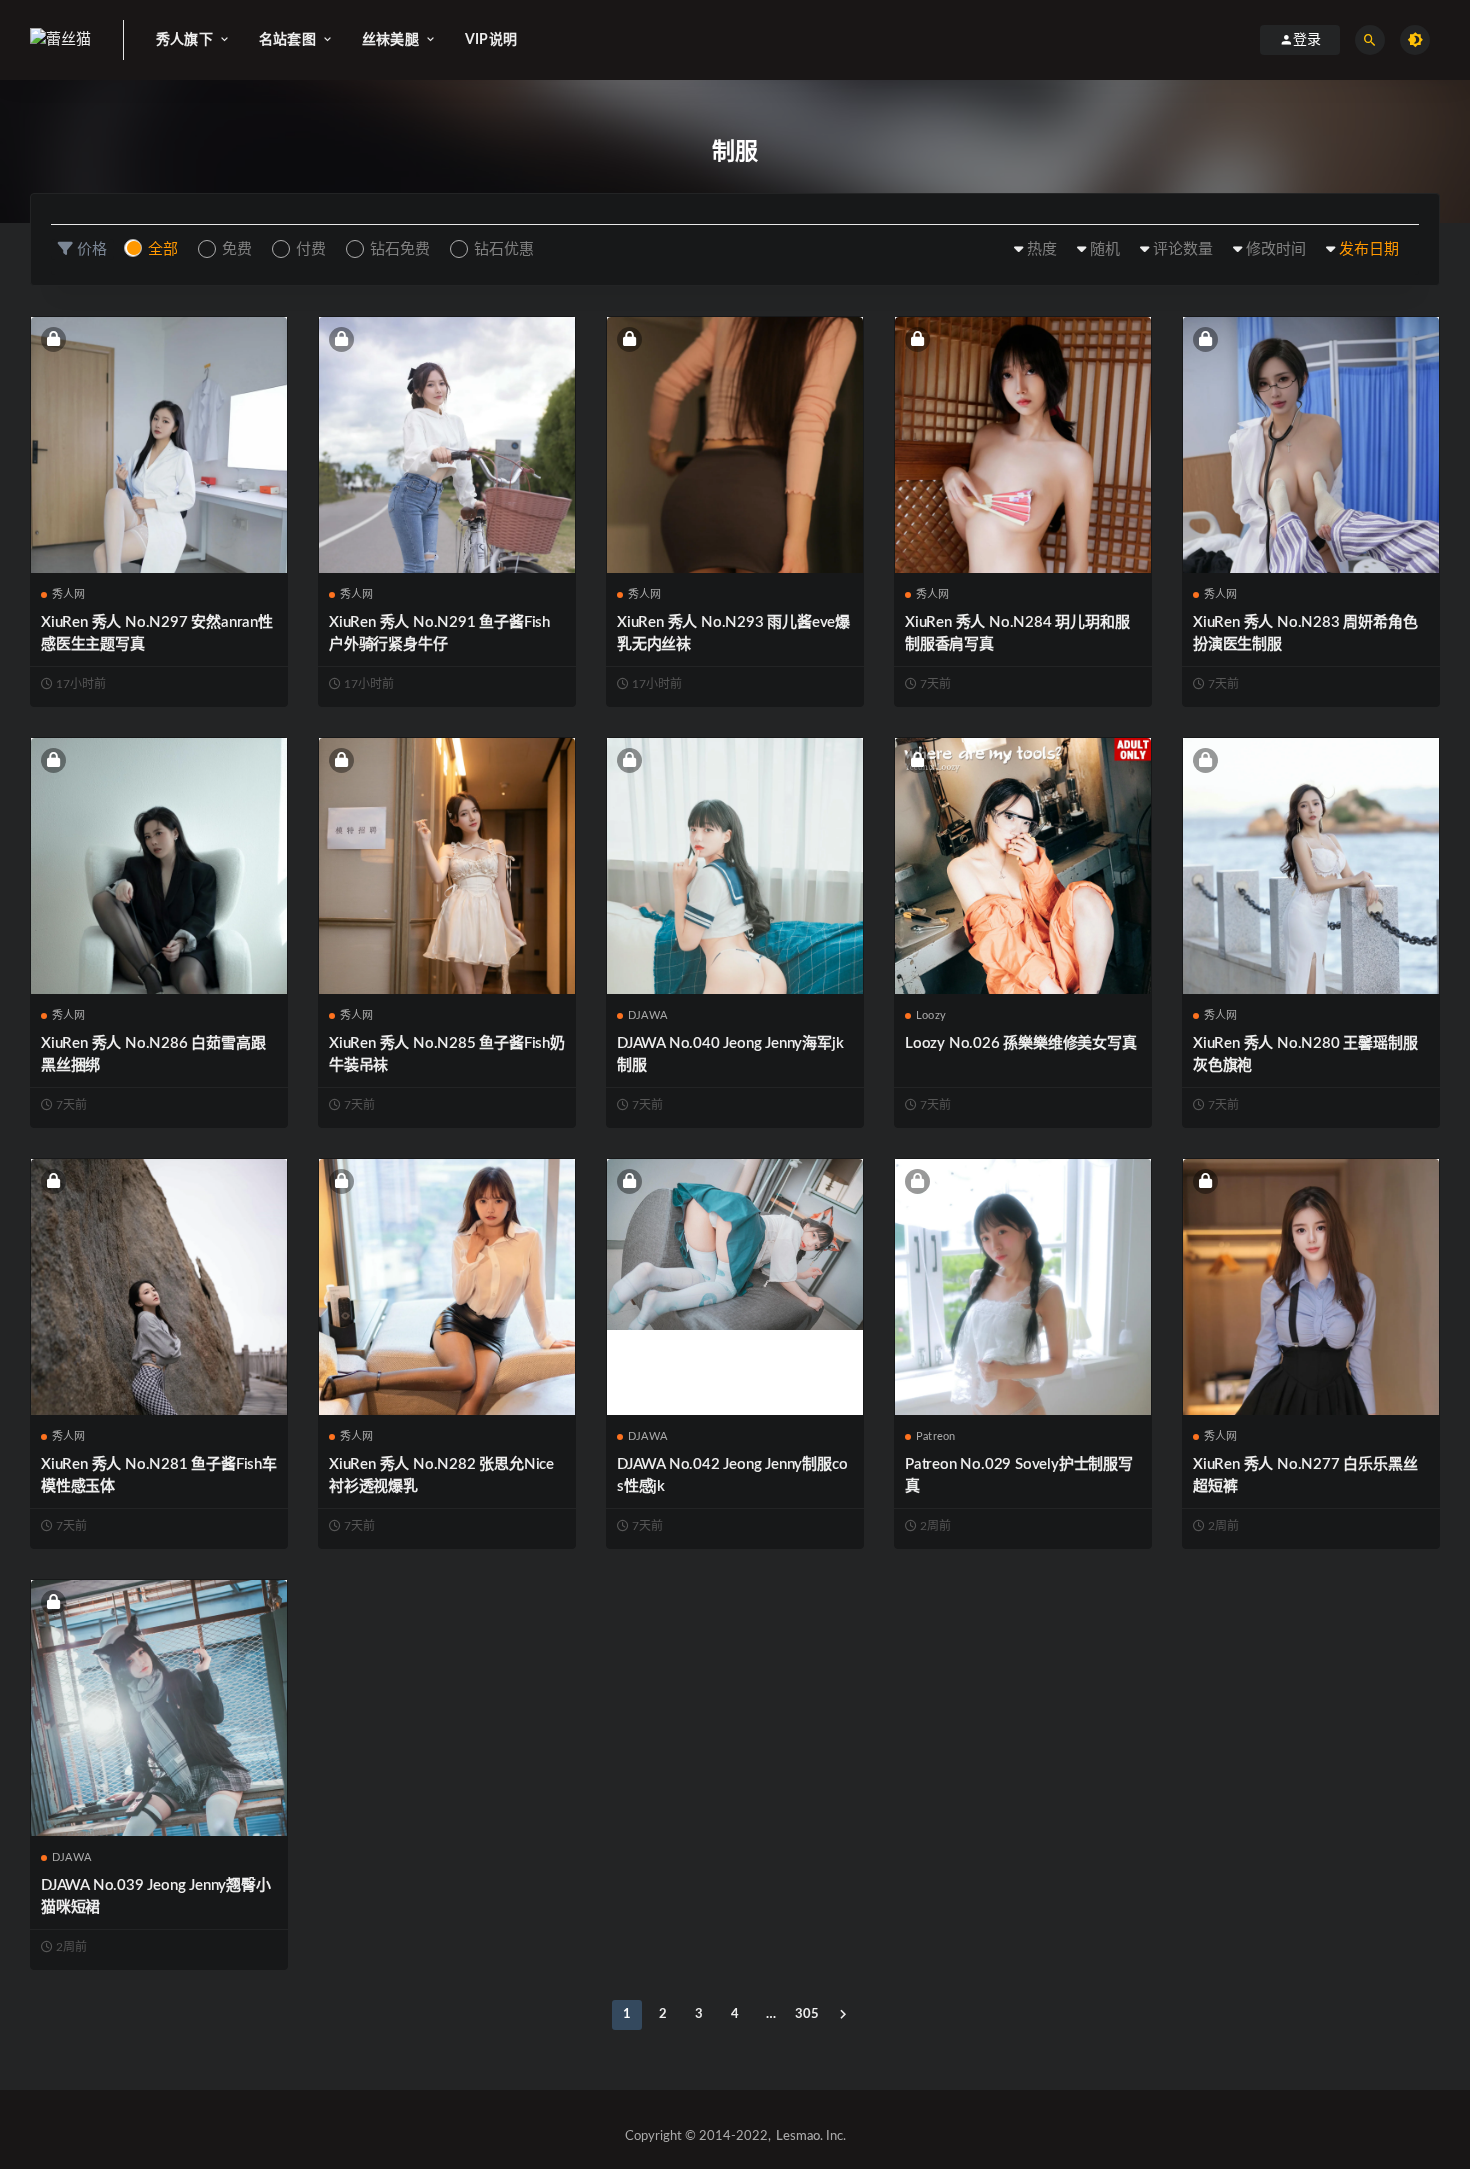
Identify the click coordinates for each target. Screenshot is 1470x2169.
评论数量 (1183, 249)
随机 (1105, 249)
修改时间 (1276, 249)
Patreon (935, 1436)
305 (807, 2014)
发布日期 (1369, 249)
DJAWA (647, 1015)
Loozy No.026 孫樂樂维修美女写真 (1021, 1043)
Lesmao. (799, 2136)
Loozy (931, 1015)
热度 (1042, 249)
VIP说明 (491, 40)
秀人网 (69, 594)
